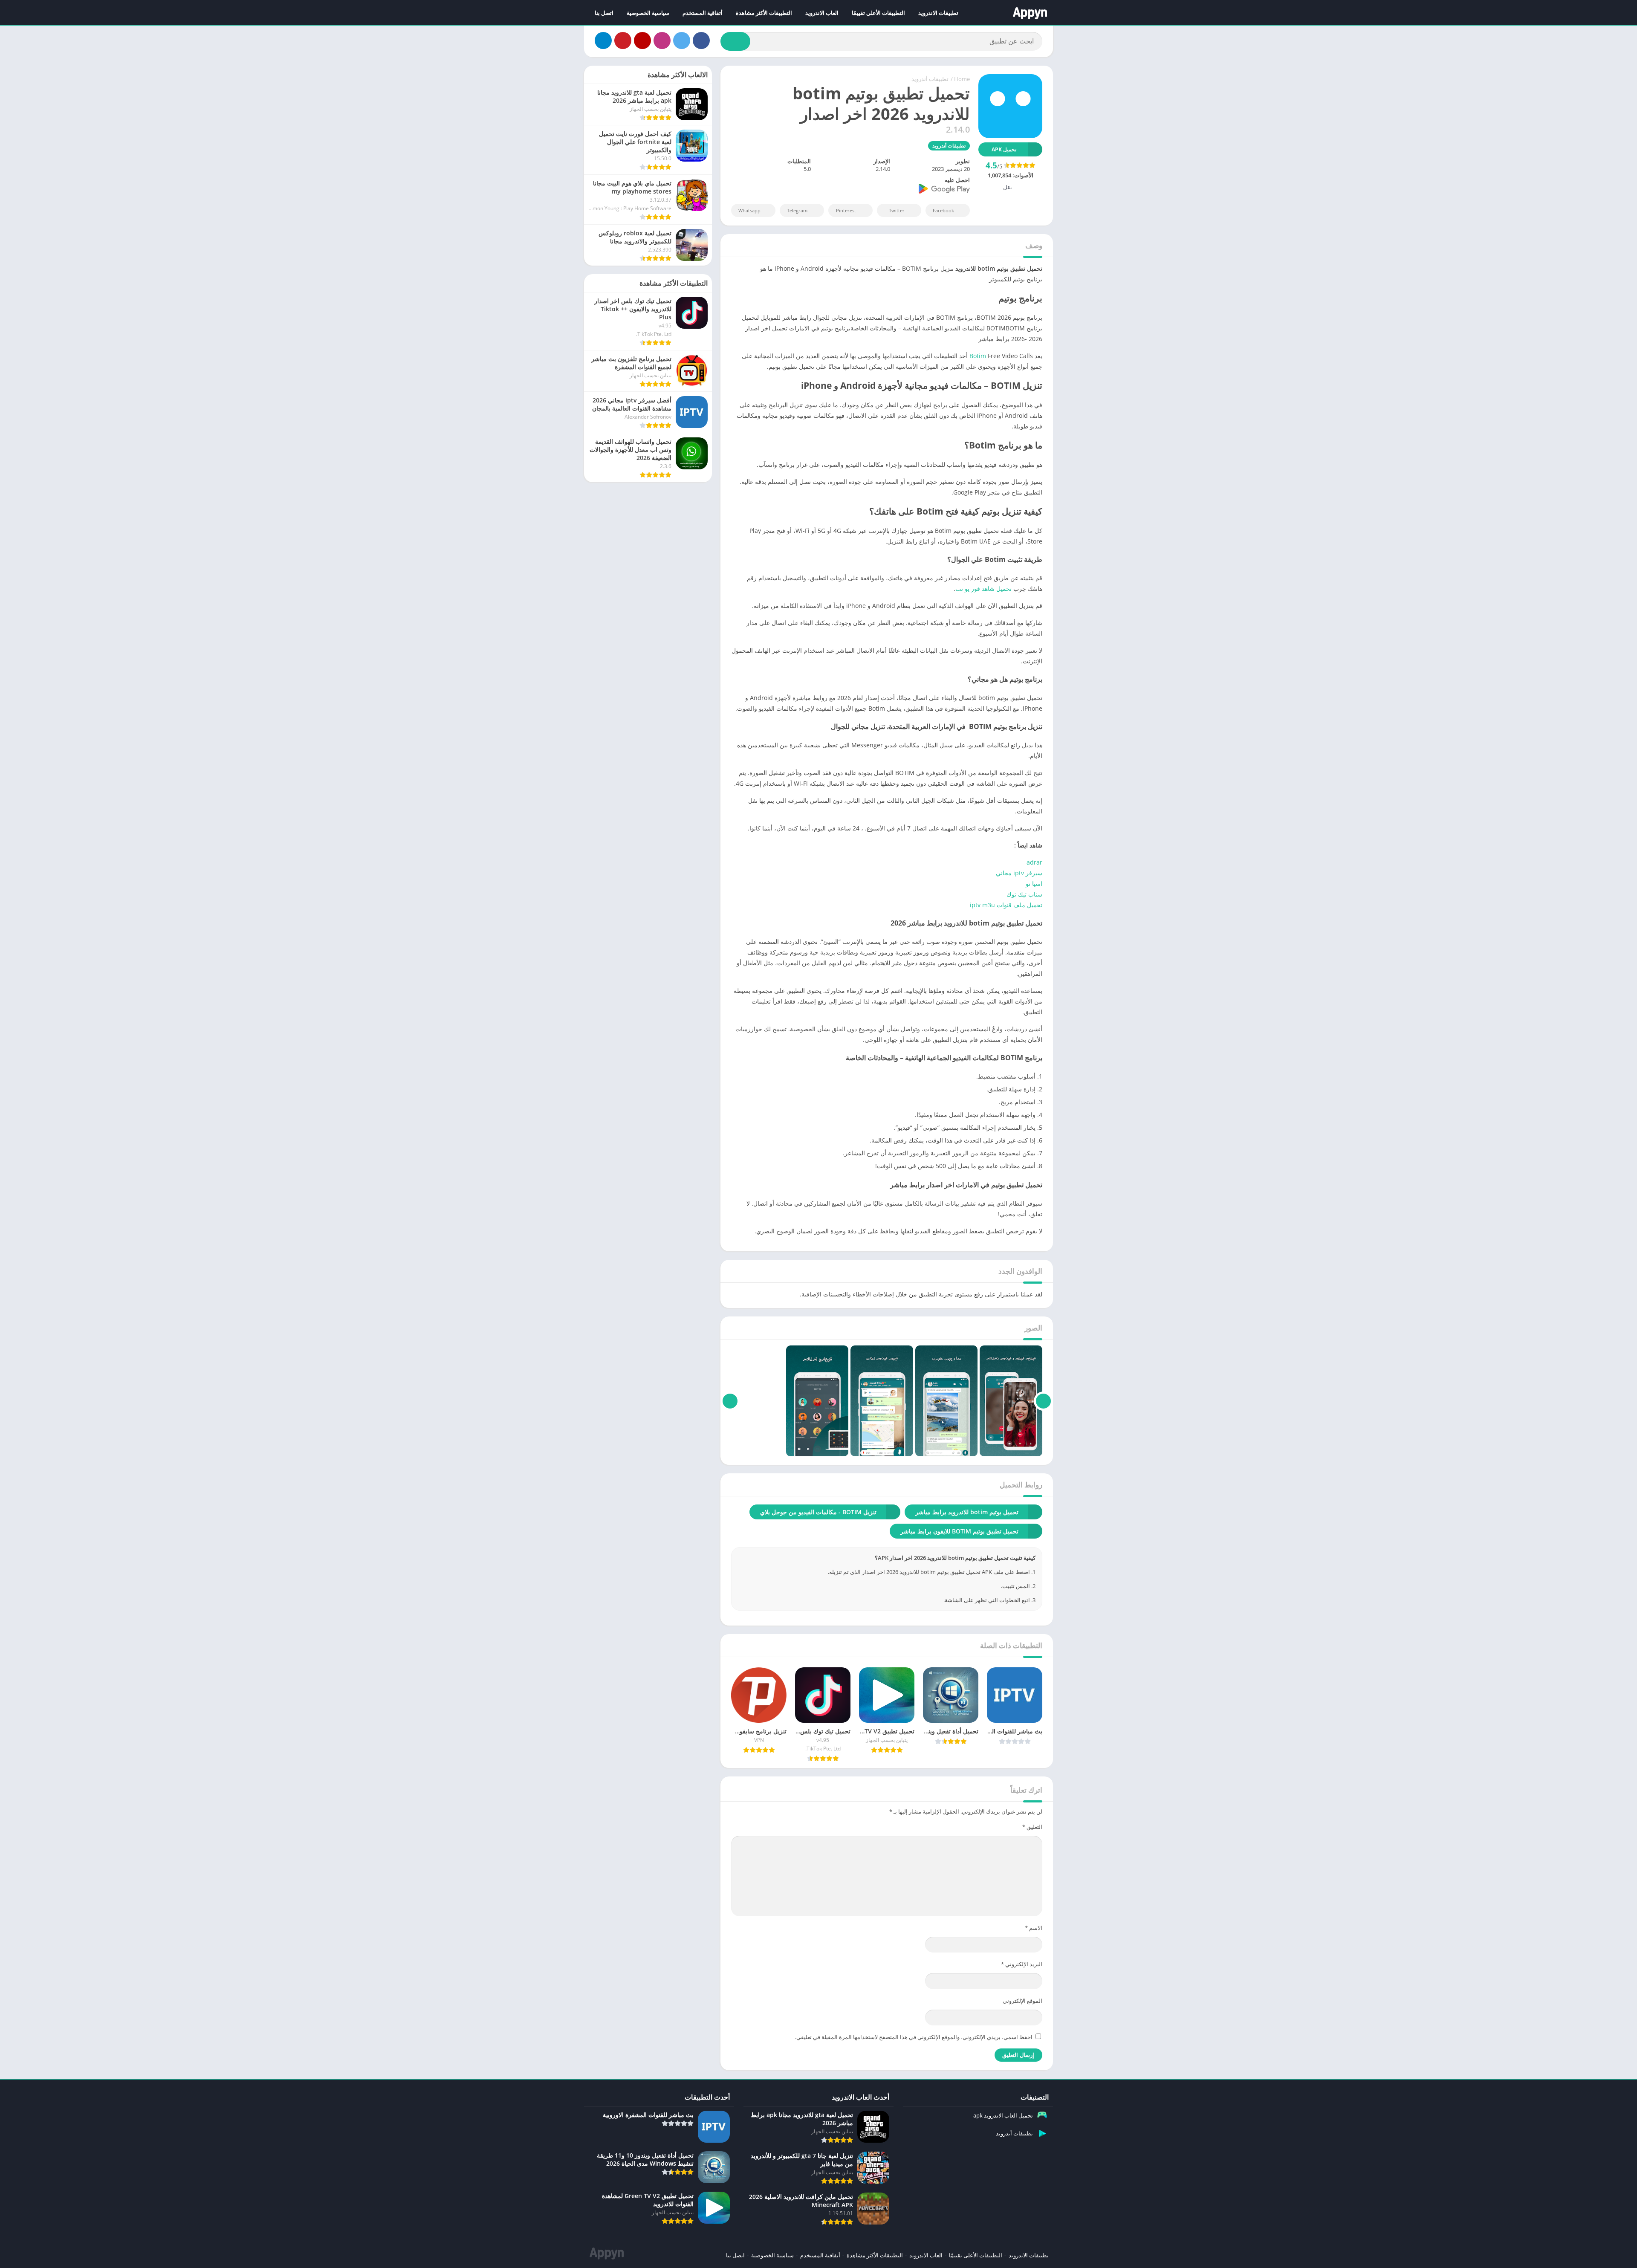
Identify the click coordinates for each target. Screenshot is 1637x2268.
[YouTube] (642, 40)
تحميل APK (1004, 149)
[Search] (735, 41)
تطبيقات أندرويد (930, 79)
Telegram (797, 210)
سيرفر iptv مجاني (1019, 873)
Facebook (943, 210)
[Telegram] (603, 40)
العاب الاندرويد (822, 13)
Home (962, 79)
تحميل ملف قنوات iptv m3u (1006, 905)
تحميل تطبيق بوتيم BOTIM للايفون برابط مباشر (959, 1531)
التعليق (1032, 1827)
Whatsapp (749, 210)
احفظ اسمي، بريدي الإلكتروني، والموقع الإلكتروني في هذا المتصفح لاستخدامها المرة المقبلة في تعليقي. (914, 2037)
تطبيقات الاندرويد (938, 13)
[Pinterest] (623, 40)
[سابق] (1043, 1401)
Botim (978, 356)
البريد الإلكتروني (1022, 1964)
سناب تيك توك (1024, 894)
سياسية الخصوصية (648, 13)
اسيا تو (1033, 884)
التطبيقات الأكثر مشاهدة (764, 13)
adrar (1034, 862)
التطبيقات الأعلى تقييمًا (878, 13)
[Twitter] (682, 40)
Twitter (897, 210)
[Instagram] (662, 40)
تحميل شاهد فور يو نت (983, 589)
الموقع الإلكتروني (1022, 2001)
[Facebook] (701, 40)
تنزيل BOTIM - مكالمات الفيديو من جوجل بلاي (818, 1512)
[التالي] (730, 1401)
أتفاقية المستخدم (703, 13)
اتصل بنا (604, 13)
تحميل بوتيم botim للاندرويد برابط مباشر (967, 1512)
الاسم (1034, 1928)
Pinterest (846, 210)
